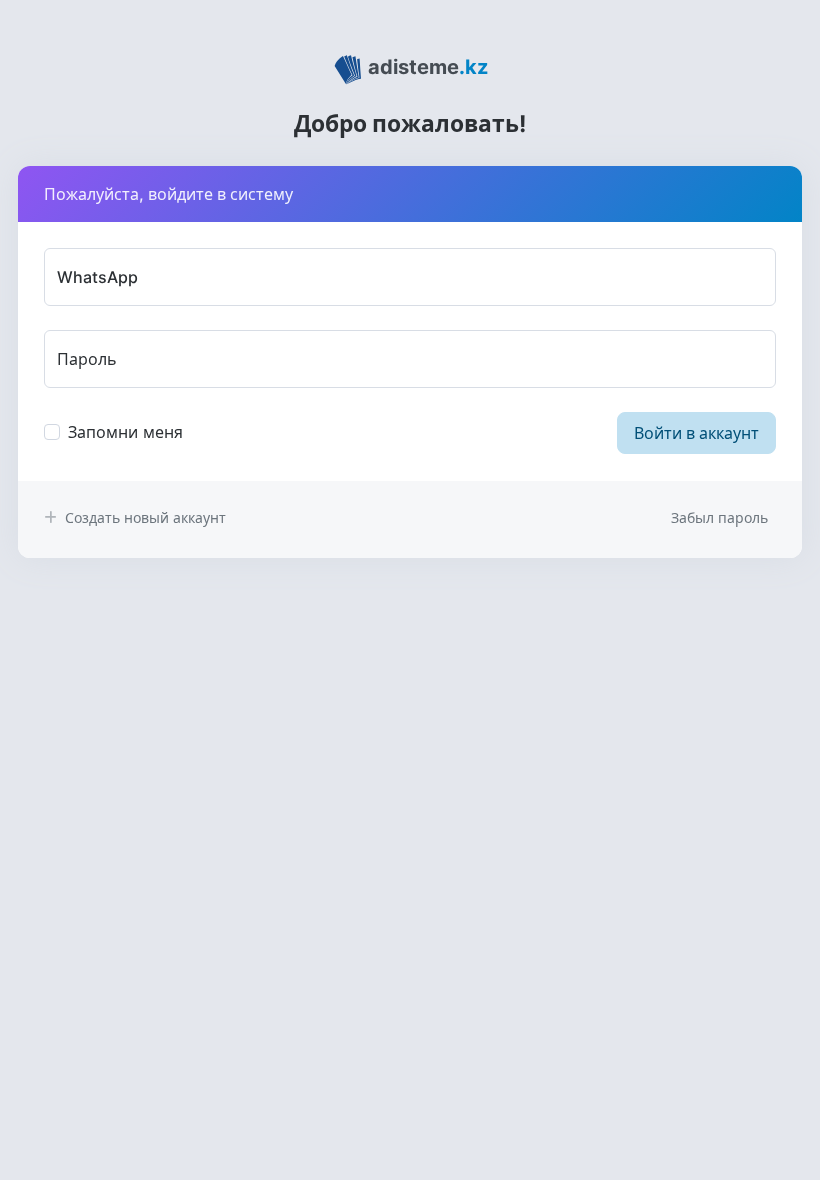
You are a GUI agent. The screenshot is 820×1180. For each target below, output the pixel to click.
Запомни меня (125, 432)
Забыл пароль (719, 517)
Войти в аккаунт (696, 433)
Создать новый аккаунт (143, 517)
